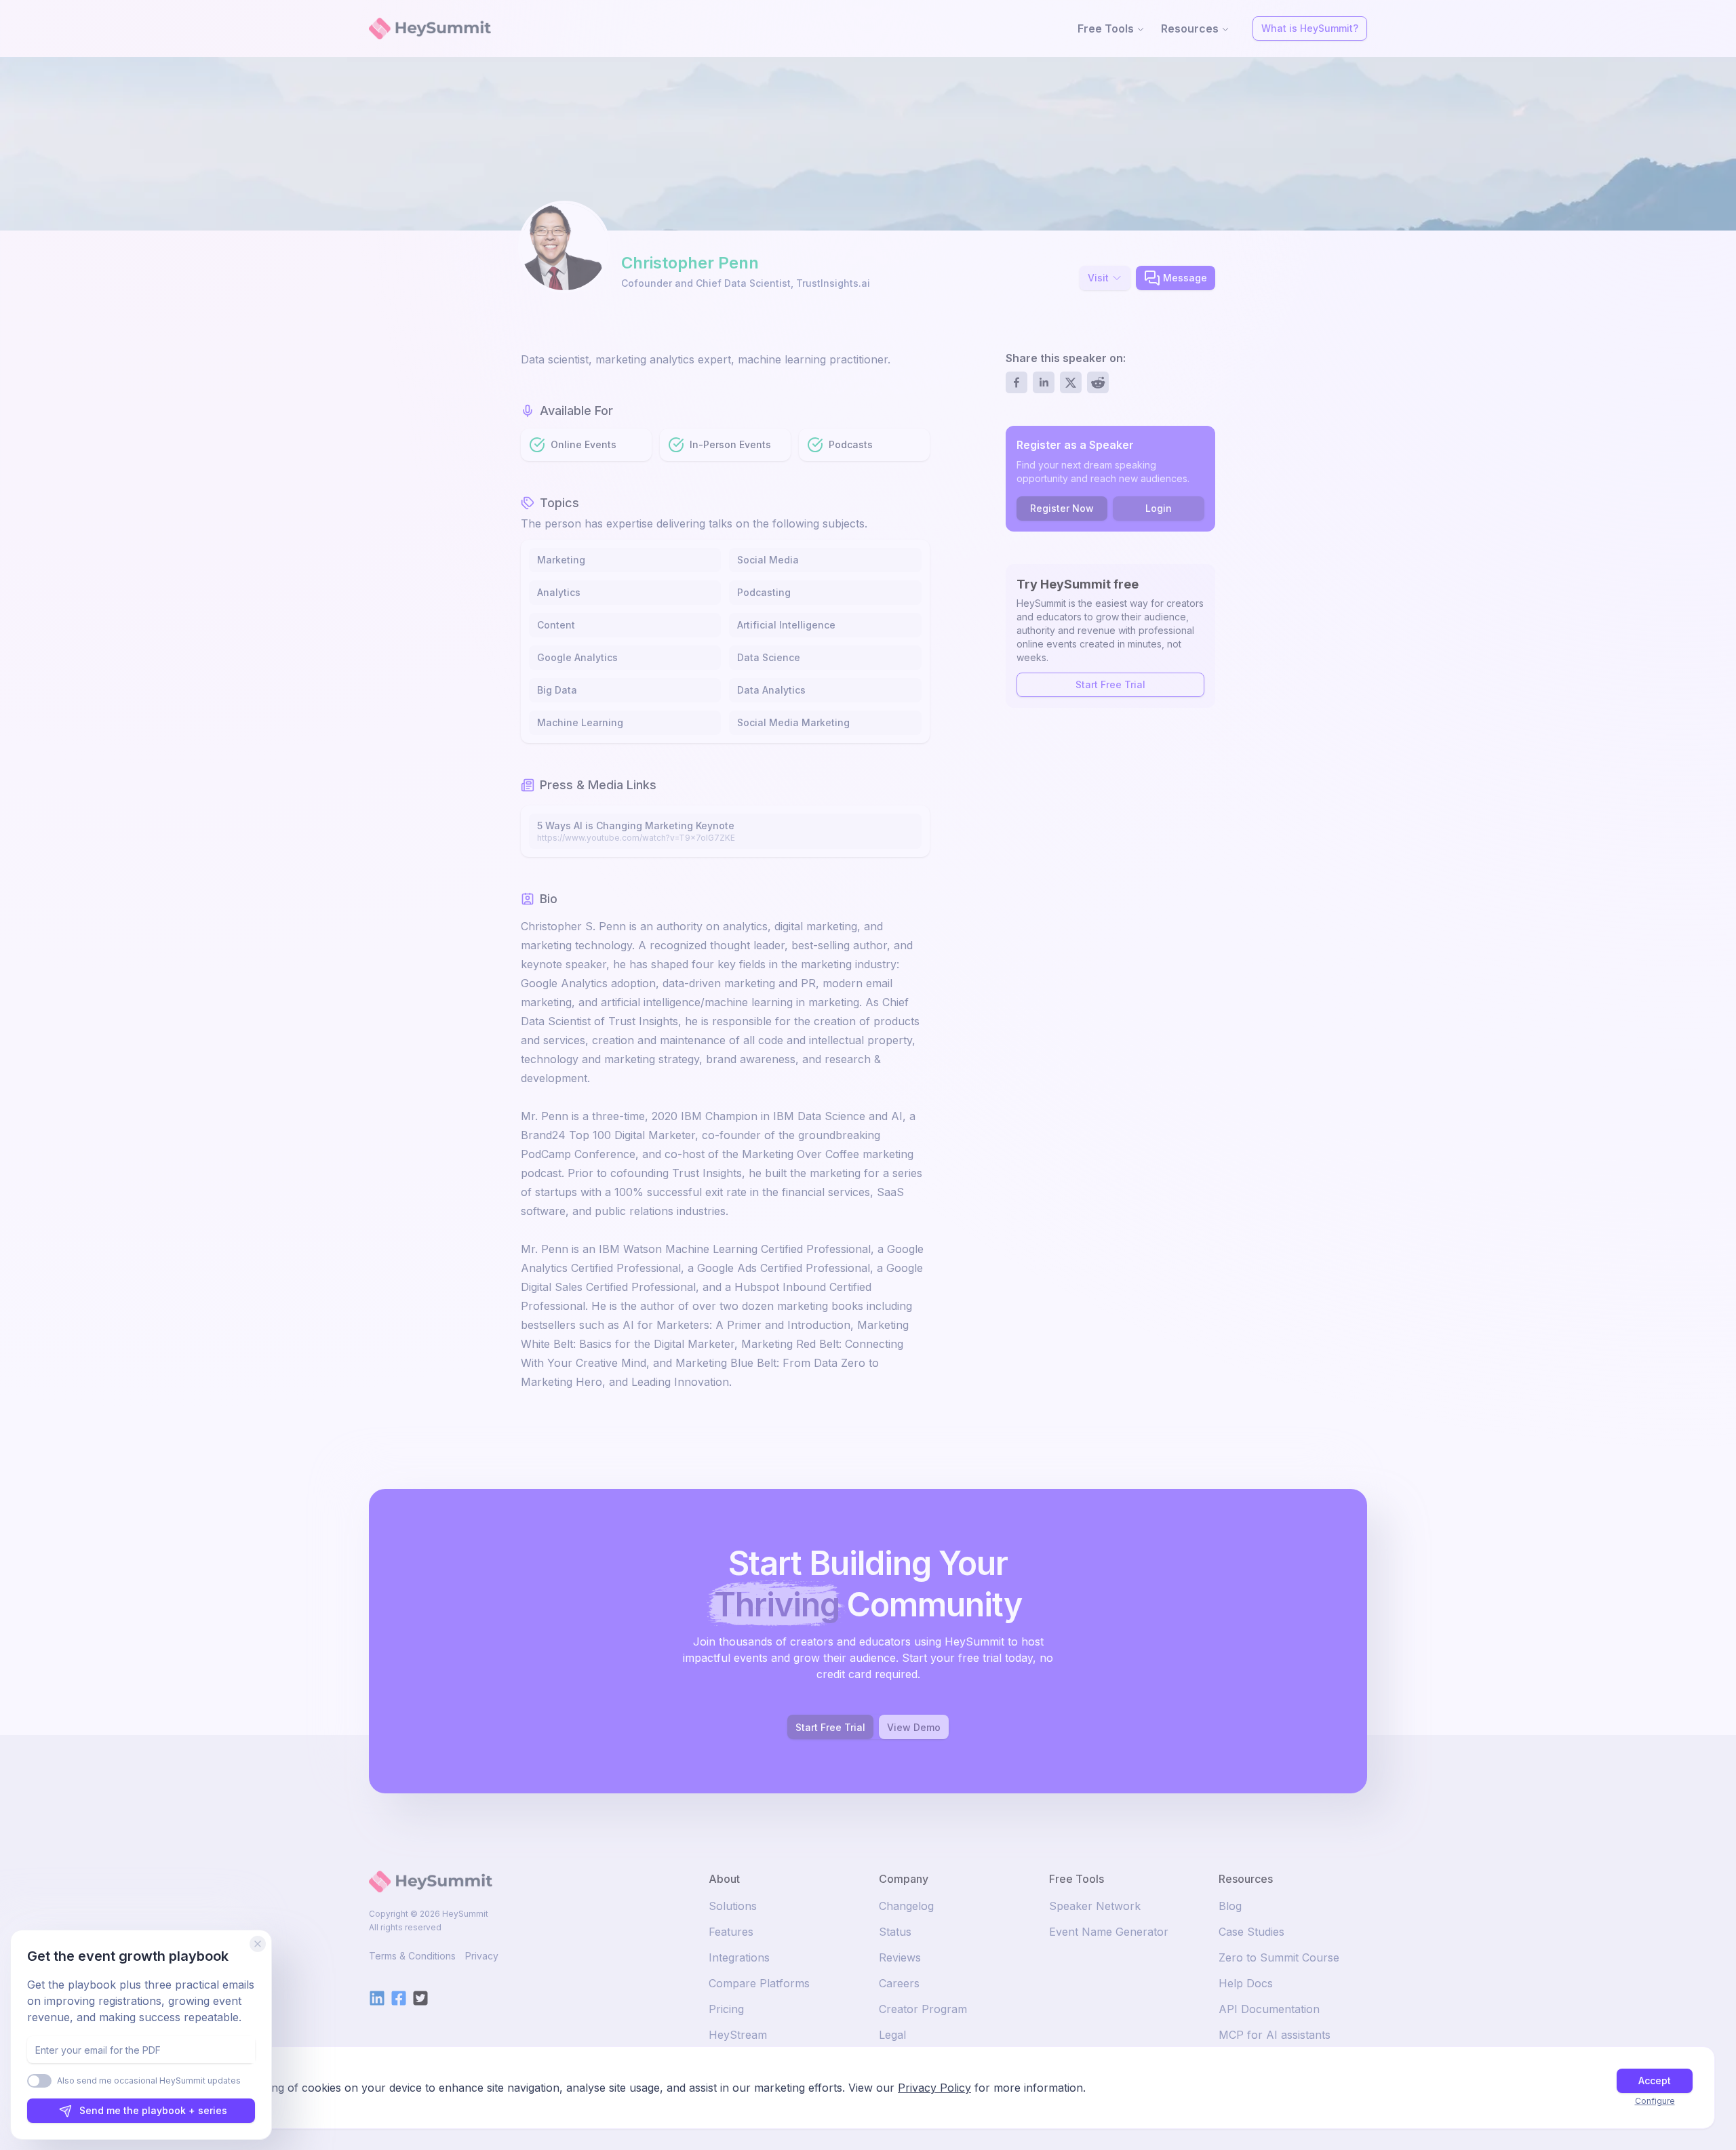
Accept (1655, 2081)
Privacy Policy (934, 2088)
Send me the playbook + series (153, 2110)
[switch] (39, 2081)
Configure (1655, 2101)
